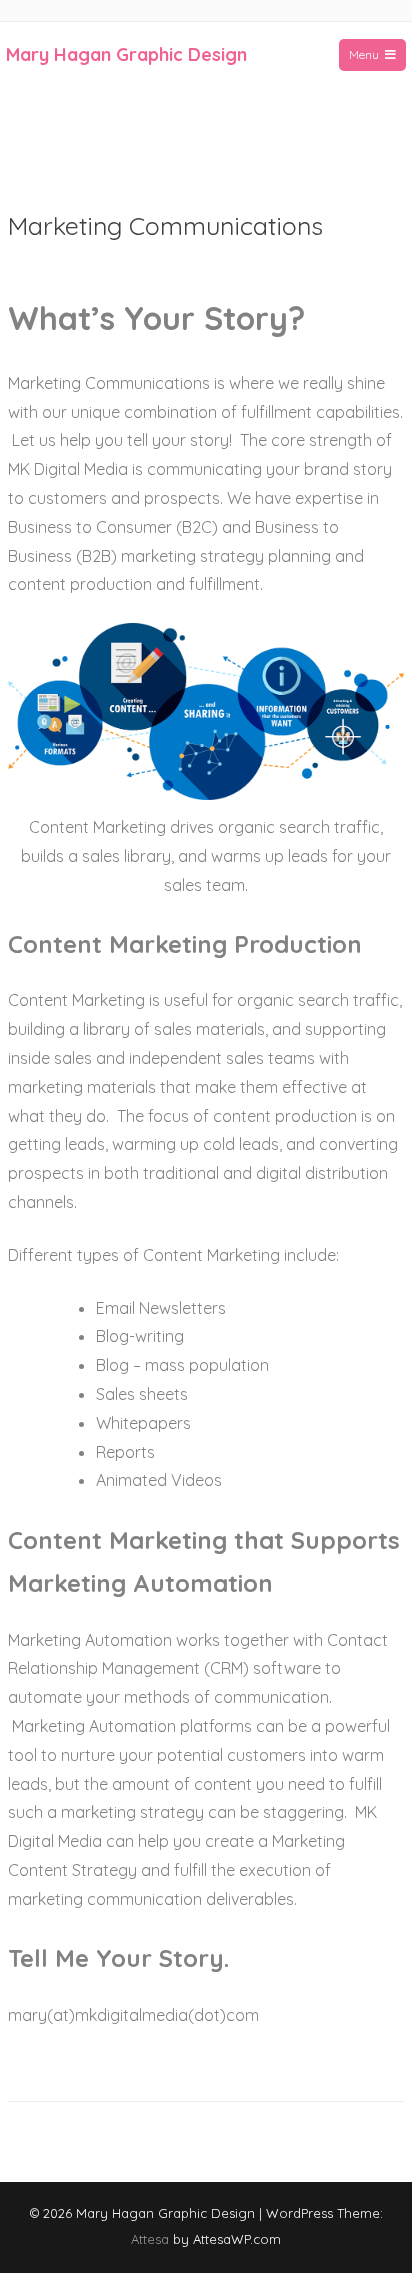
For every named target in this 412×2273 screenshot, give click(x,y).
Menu (364, 54)
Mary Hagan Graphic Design (126, 54)
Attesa (150, 2239)
